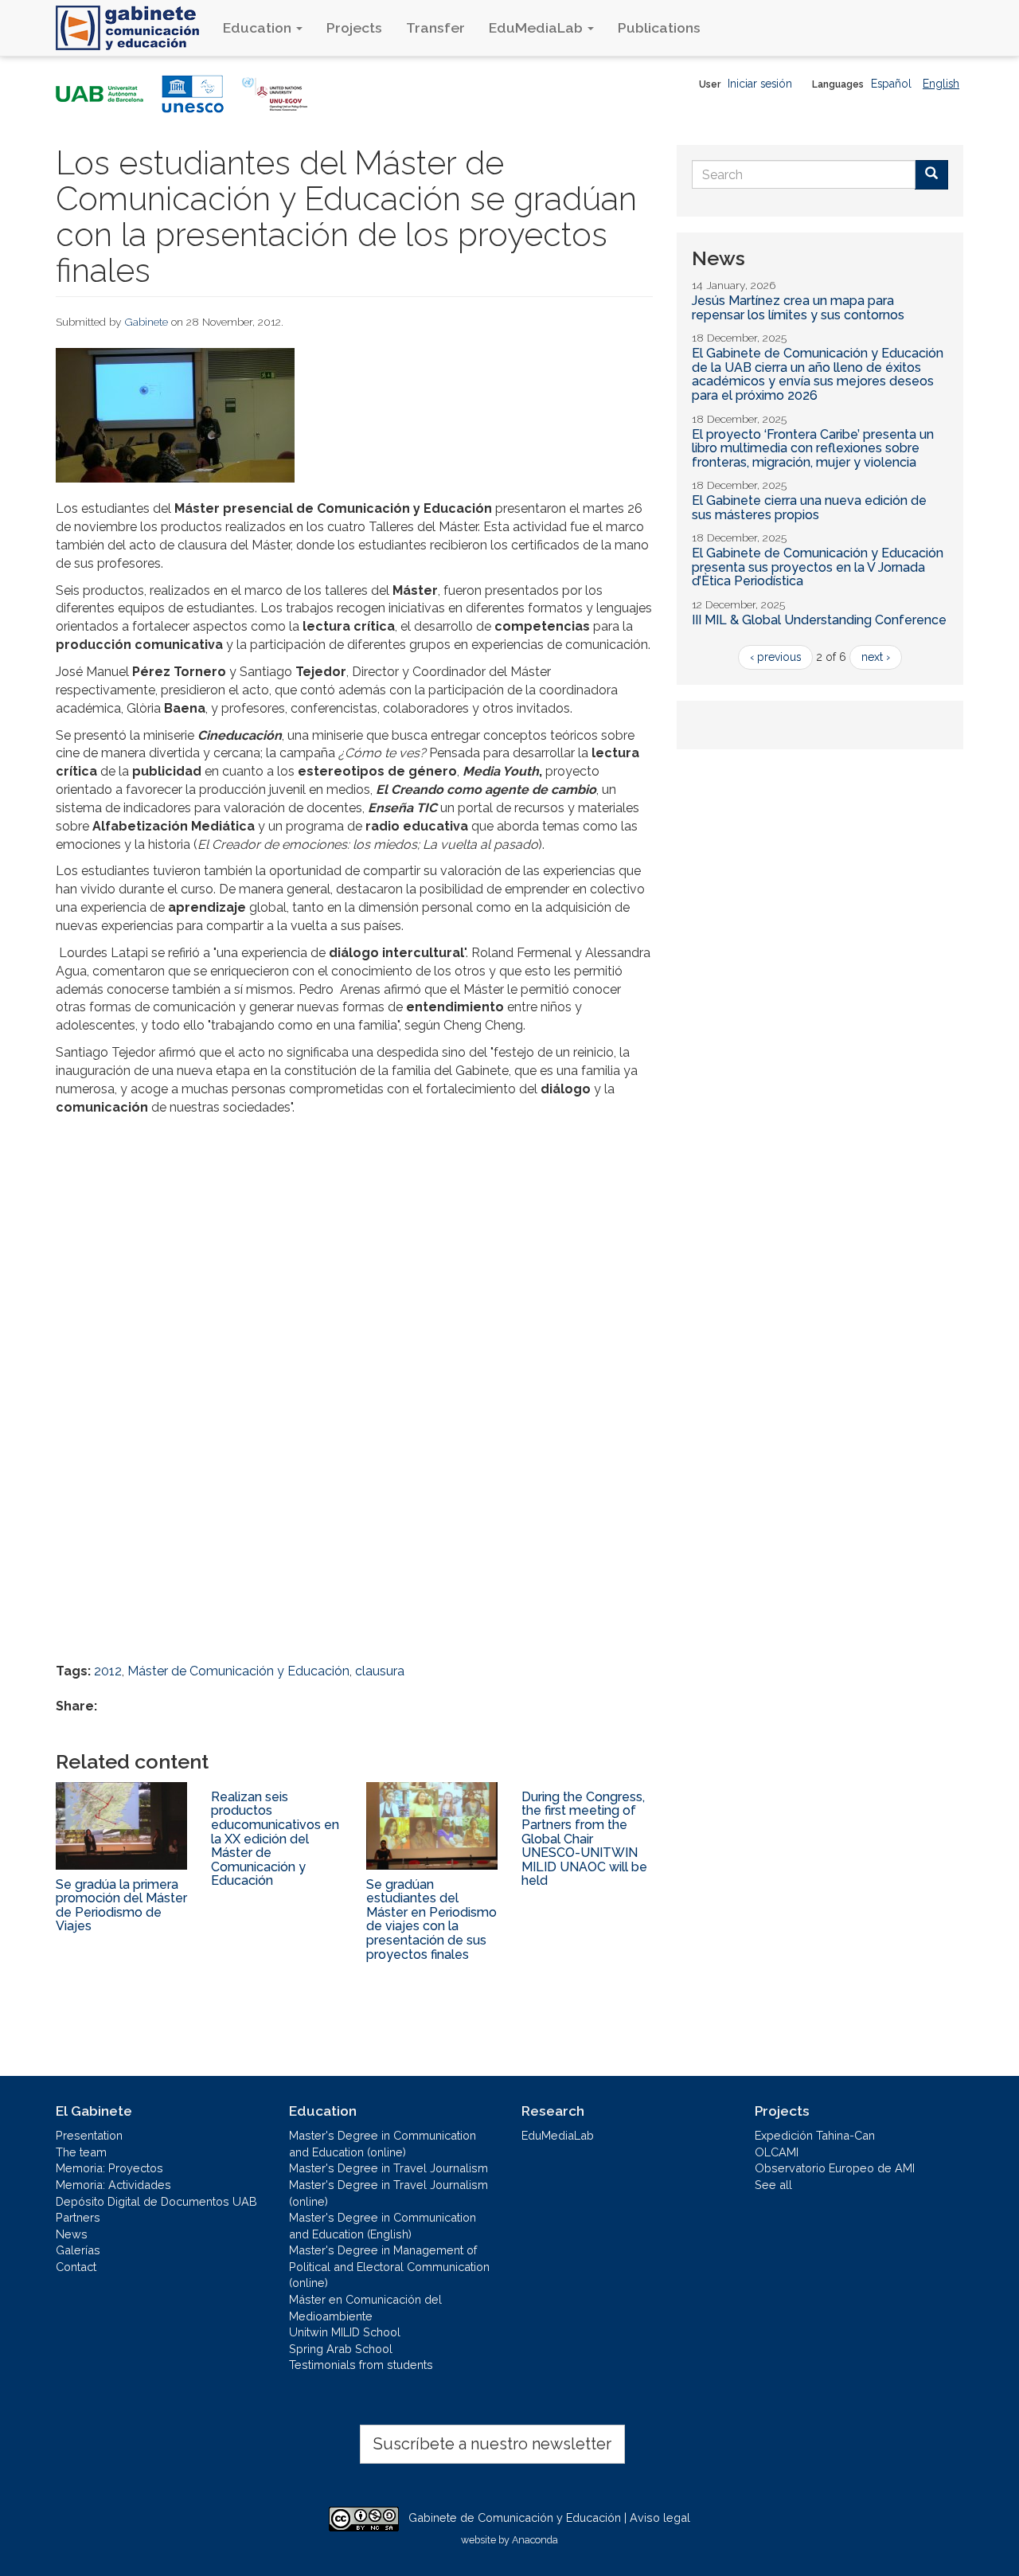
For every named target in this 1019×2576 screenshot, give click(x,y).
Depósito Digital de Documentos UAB (156, 2201)
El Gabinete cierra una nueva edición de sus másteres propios (809, 508)
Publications (659, 27)
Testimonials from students (361, 2365)
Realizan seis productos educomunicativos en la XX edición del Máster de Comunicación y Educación (275, 1839)
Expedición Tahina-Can (815, 2135)
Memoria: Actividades (113, 2185)
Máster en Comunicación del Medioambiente (365, 2308)
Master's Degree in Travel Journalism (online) (388, 2193)
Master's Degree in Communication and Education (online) (383, 2144)
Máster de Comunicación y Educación (238, 1671)
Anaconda (535, 2540)
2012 (108, 1671)
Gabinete (146, 322)
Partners (78, 2217)
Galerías (78, 2250)
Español (891, 84)
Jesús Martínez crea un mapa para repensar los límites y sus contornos (798, 308)
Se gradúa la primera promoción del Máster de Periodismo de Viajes (121, 1906)
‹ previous (775, 657)
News (72, 2234)
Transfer (435, 27)
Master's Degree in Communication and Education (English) (383, 2226)
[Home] (133, 28)
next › (876, 657)
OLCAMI (777, 2152)
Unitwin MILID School (345, 2332)
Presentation (89, 2135)
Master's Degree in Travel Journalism (388, 2168)
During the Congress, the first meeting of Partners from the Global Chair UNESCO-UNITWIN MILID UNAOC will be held (584, 1839)
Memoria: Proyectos (109, 2168)
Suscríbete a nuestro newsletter (492, 2444)
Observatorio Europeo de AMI (835, 2168)
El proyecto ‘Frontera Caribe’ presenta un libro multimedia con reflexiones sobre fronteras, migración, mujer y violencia (813, 448)
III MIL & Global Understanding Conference (819, 620)
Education (259, 27)
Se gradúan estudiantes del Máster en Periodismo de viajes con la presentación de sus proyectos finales (431, 1919)
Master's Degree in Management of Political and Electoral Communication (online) (389, 2266)
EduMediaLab (537, 27)
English (941, 84)
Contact (76, 2267)
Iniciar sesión (760, 84)
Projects (354, 27)
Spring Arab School (341, 2349)
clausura (380, 1671)
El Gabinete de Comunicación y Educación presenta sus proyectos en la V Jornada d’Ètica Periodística (818, 567)
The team (81, 2152)
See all (773, 2185)
